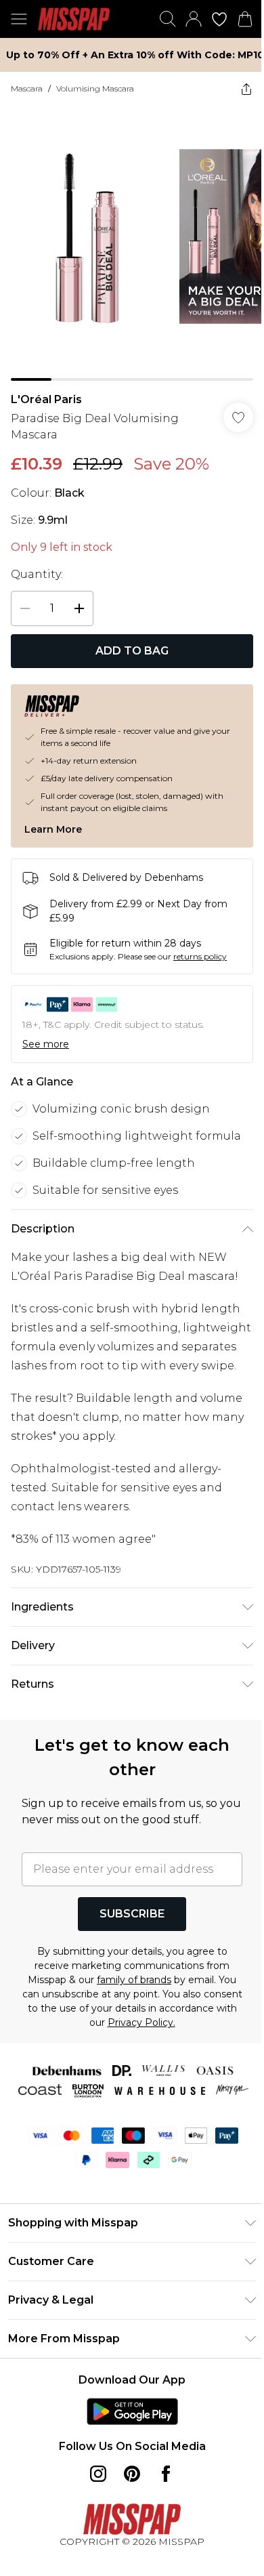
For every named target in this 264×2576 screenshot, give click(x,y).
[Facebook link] (166, 2474)
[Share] (246, 89)
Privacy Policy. (141, 2022)
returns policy (200, 956)
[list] (132, 243)
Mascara (27, 88)
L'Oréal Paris (46, 399)
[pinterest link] (132, 2474)
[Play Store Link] (132, 2411)
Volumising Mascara (95, 88)
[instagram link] (98, 2474)
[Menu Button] (19, 19)
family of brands (134, 1980)
